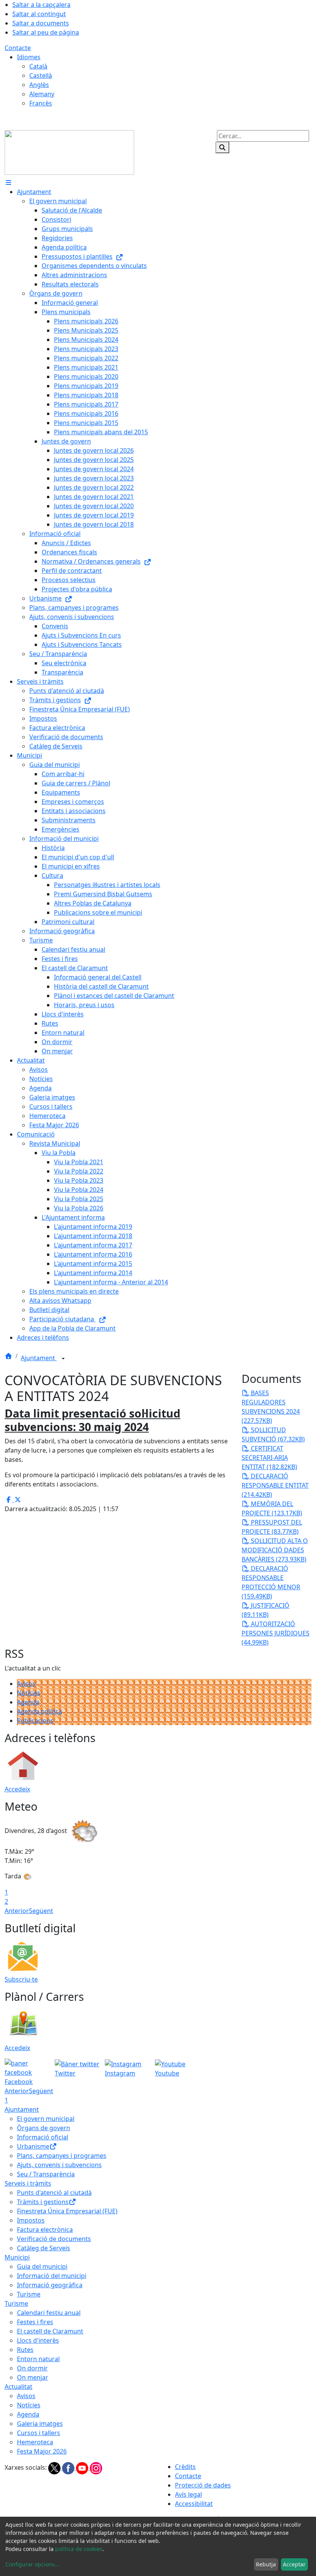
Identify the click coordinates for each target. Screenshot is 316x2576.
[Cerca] (222, 147)
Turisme (29, 2294)
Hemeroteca (35, 2442)
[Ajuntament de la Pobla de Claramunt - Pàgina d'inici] (69, 152)
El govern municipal (46, 2119)
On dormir (32, 2368)
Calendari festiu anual (49, 2313)
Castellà (41, 75)
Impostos (31, 2220)
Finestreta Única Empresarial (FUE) (67, 2211)
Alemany (42, 94)
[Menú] (8, 182)
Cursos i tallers (39, 2433)
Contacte (18, 48)
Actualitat (18, 2387)
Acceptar (294, 2564)
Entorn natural (38, 2359)
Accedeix (17, 1789)
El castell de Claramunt (50, 2331)
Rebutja (266, 2564)
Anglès (39, 85)
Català (38, 66)
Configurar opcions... (32, 2564)
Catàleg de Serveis (44, 2248)
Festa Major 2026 (42, 2451)
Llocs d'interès (38, 2340)
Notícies (29, 1693)
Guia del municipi (42, 2266)
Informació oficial (43, 2137)
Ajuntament (39, 1358)
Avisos (26, 1684)
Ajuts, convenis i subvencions (59, 2165)
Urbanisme (33, 2146)
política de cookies (79, 2549)
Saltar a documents (41, 23)
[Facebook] (69, 2468)
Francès (41, 103)
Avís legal (188, 2494)
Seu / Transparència (46, 2174)
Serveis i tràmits (28, 2183)
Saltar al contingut (39, 14)
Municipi (17, 2257)
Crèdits (185, 2467)
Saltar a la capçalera (41, 5)
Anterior (17, 1911)
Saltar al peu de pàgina (46, 32)
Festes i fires (35, 2322)
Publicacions (35, 1721)
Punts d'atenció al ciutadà (54, 2193)
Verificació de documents (54, 2239)
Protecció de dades (203, 2485)
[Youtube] (83, 2468)
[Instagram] (96, 2468)
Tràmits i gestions (43, 2202)
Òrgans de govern (44, 2128)
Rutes (25, 2350)
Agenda (28, 1702)
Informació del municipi (52, 2276)
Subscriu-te (21, 1979)
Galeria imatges (40, 2424)
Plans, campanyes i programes (62, 2156)
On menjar (33, 2377)
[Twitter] (55, 2468)
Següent (41, 1911)
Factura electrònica (45, 2230)
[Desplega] (63, 1359)
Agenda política (39, 1711)
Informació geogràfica (50, 2285)
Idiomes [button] (29, 57)
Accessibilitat (194, 2504)
